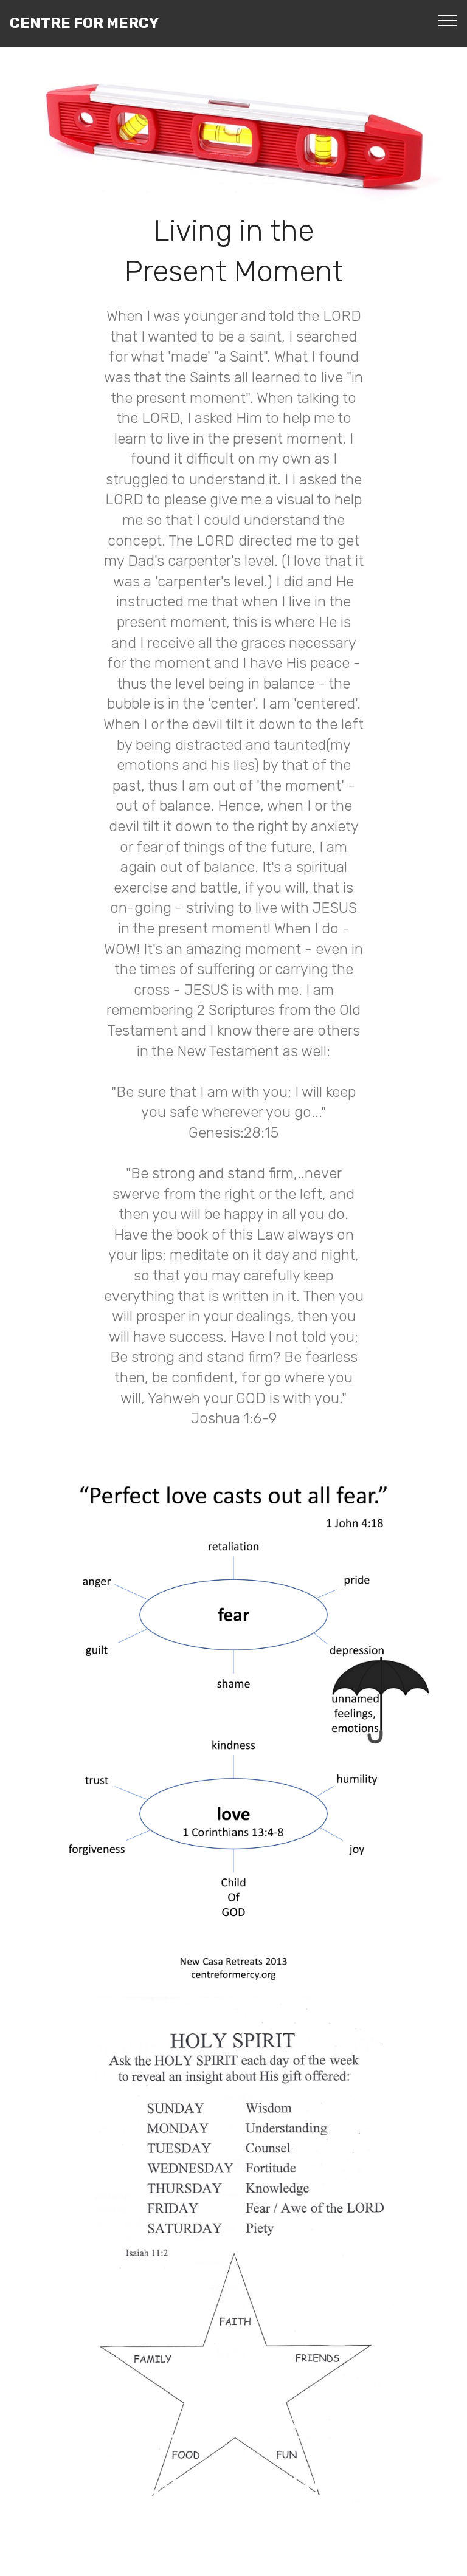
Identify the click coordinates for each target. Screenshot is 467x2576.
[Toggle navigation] (448, 20)
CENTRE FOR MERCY (84, 23)
